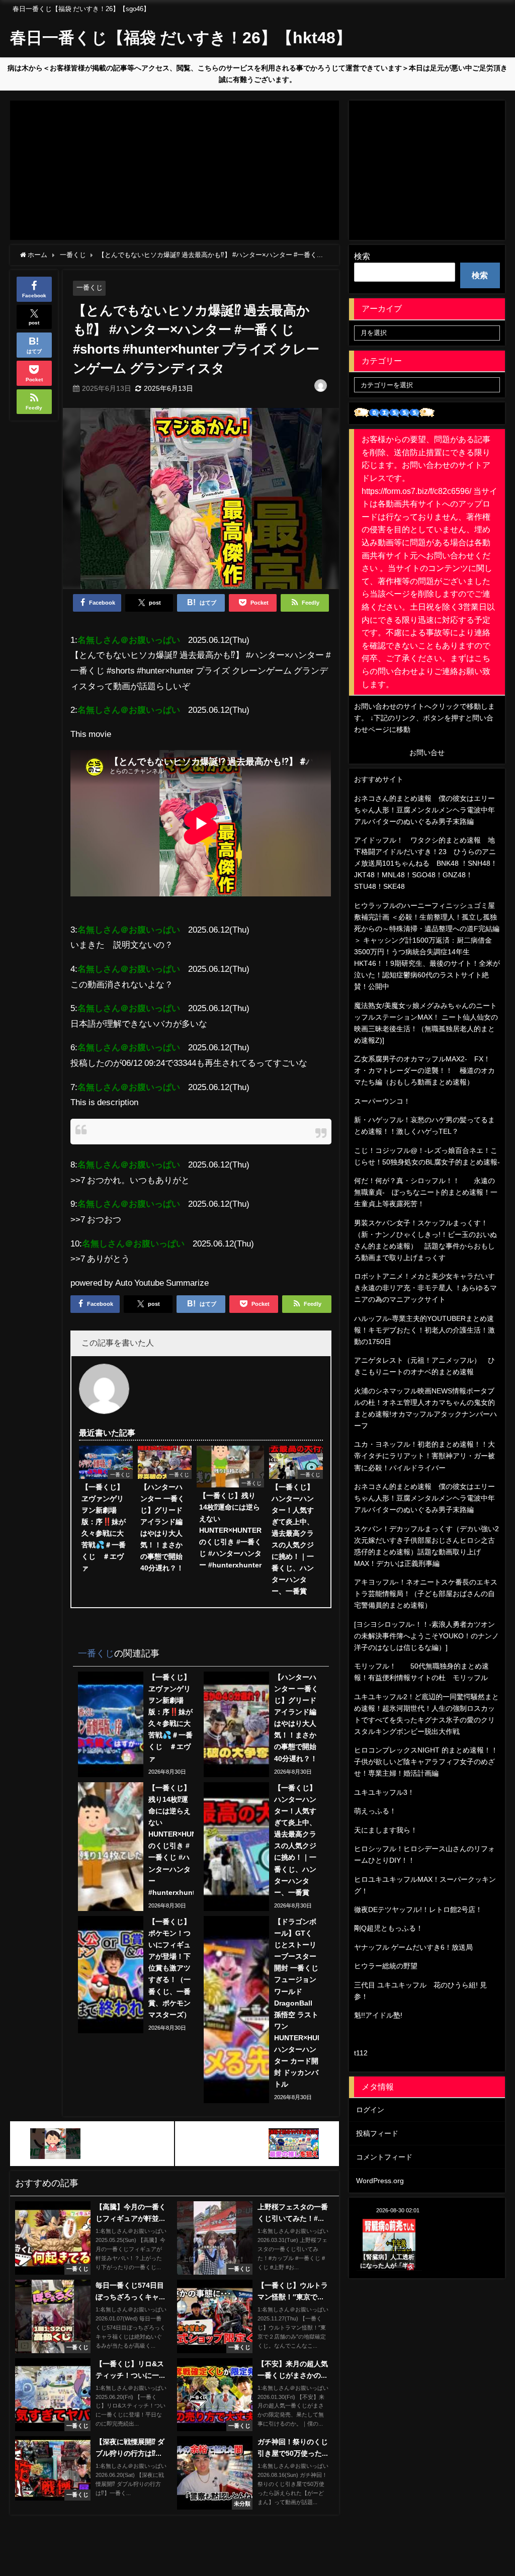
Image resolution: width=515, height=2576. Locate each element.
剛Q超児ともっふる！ (389, 1928)
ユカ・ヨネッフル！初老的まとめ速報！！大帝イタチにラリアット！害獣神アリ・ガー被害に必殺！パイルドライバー (424, 1456)
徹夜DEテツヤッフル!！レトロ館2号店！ (418, 1909)
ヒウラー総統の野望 (386, 1966)
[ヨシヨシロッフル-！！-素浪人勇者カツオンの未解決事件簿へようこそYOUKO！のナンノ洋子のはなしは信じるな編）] (426, 1636)
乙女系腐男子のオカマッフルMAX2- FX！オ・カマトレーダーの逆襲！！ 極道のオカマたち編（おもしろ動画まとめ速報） (424, 1070)
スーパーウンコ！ (382, 1101)
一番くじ (90, 287)
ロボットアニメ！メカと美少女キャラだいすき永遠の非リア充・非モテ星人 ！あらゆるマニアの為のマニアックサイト (425, 1288)
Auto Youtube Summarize (162, 1282)
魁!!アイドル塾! (378, 2015)
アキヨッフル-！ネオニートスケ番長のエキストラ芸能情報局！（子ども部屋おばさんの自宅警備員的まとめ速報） (426, 1594)
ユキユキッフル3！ (384, 1792)
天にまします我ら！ (386, 1830)
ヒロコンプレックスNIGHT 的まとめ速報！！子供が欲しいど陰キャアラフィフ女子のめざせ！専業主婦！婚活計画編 (426, 1762)
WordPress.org (380, 2181)
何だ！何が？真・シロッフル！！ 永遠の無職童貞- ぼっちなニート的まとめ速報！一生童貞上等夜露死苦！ (426, 1192)
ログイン (370, 2110)
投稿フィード (377, 2133)
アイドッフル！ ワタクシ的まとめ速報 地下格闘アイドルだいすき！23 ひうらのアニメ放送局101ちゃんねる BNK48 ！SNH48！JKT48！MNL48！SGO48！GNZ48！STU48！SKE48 (426, 863)
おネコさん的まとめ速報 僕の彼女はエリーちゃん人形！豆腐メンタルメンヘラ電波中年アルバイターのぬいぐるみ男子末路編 (424, 810)
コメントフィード (384, 2157)
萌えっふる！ (375, 1811)
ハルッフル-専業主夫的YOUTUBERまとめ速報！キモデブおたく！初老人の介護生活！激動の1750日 (424, 1330)
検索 (362, 256)
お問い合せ (427, 753)
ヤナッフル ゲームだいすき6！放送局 (413, 1947)
